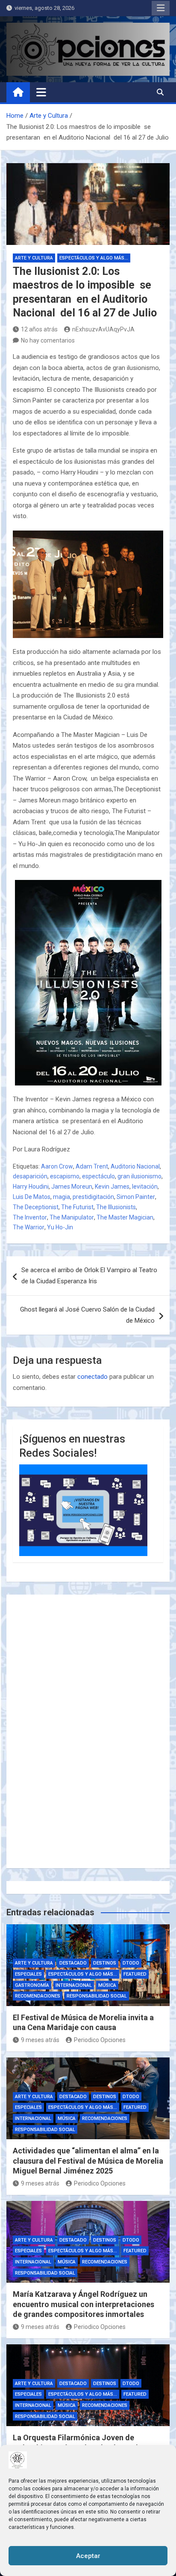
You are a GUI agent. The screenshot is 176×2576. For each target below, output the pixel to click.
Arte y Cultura (34, 258)
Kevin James (112, 1187)
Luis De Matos (32, 1197)
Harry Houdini (31, 1187)
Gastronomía (32, 1985)
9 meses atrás (40, 2040)
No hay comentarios (48, 340)
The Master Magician (125, 1217)
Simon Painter (136, 1197)
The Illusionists (116, 1207)
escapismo (65, 1176)
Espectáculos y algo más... (94, 258)
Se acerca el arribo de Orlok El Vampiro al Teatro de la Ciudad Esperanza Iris (89, 1276)
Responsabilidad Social (97, 1996)
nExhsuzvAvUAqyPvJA (103, 329)
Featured (135, 1974)
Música (107, 1985)
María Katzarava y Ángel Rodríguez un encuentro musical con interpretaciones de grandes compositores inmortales (84, 2304)
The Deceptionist (36, 1207)
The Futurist (77, 1207)
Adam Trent (92, 1166)
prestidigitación (93, 1197)
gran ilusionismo (139, 1176)
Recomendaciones (38, 1996)
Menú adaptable (161, 8)
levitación (145, 1187)
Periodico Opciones (100, 2040)
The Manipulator (72, 1217)
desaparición (30, 1176)
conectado (92, 1377)
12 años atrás (39, 329)
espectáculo (98, 1176)
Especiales (28, 1974)
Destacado (73, 1963)
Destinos (105, 1963)
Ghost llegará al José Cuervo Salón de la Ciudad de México (87, 1315)
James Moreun (72, 1187)
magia (62, 1197)
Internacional (74, 1985)
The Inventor (30, 1217)
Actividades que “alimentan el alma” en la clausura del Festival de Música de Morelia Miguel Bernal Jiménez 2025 (88, 2161)
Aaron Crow (57, 1166)
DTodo (131, 1963)
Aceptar (88, 2556)
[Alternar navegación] (41, 92)
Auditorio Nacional (135, 1166)
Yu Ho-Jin (60, 1227)
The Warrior (29, 1227)
